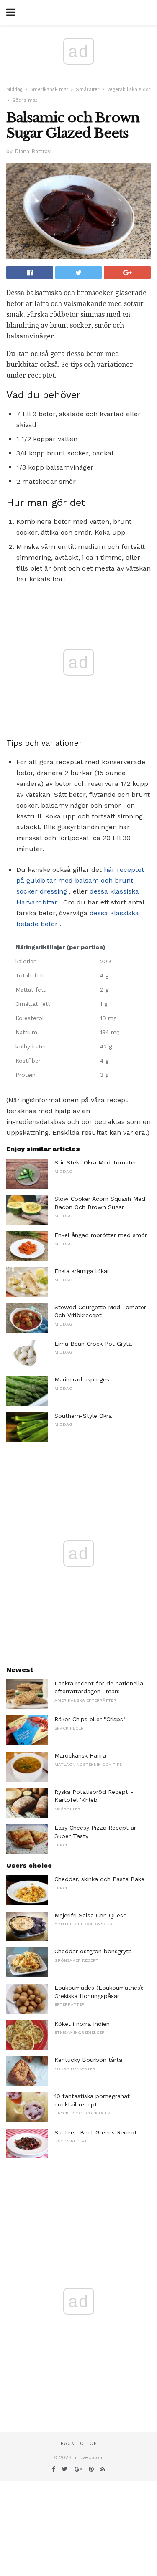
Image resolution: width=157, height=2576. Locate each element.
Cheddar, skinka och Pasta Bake (99, 1879)
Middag (14, 90)
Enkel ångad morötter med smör (101, 1235)
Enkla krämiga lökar (82, 1271)
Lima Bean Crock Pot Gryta (93, 1344)
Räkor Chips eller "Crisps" (90, 1719)
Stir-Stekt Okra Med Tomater (95, 1162)
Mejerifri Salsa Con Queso (91, 1915)
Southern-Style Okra (83, 1416)
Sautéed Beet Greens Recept (96, 2132)
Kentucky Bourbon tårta (88, 2060)
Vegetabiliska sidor (129, 90)
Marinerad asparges (82, 1379)
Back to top (79, 2443)
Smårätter (88, 90)
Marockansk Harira (80, 1755)
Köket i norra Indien (82, 2024)
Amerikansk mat (49, 90)
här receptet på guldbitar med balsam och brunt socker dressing (80, 880)
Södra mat (25, 100)
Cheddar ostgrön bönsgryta (93, 1951)
